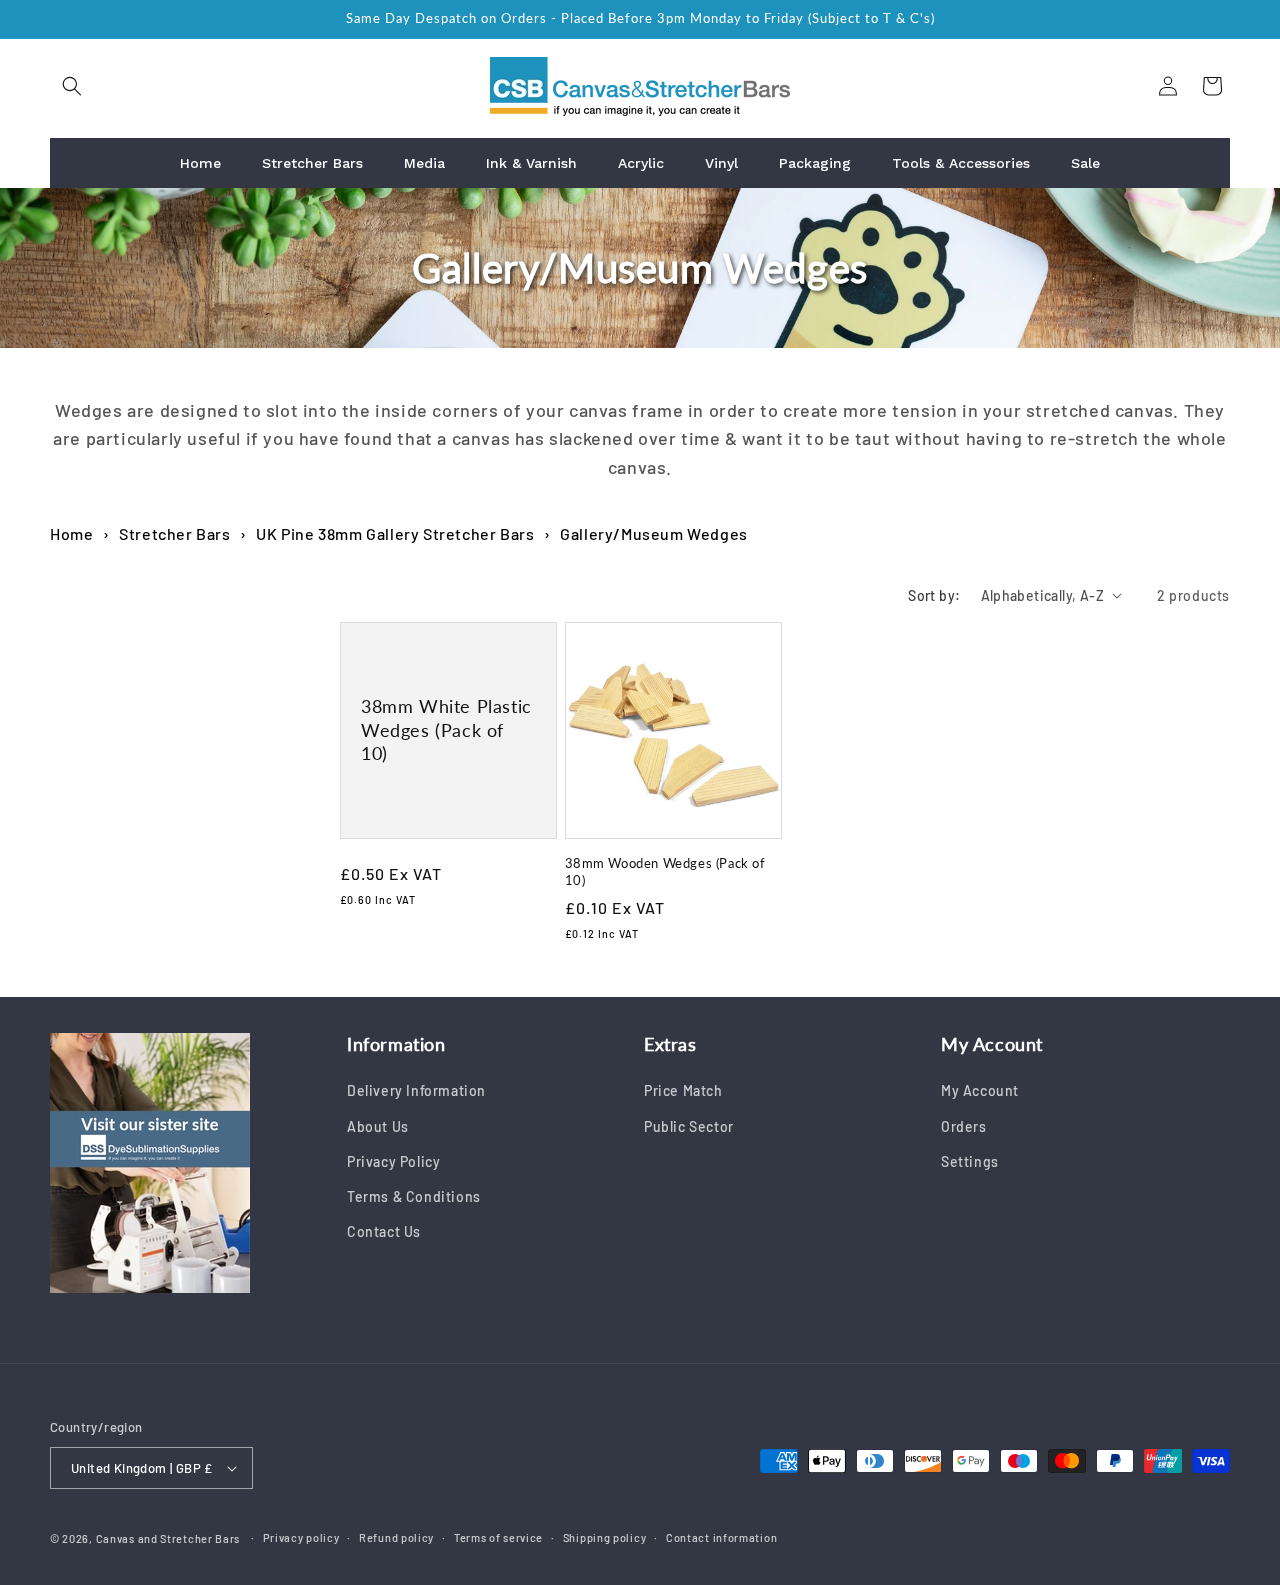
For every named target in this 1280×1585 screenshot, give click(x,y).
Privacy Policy (393, 1161)
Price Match (683, 1090)
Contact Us (384, 1231)
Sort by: (934, 595)
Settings (970, 1161)
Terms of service (498, 1537)
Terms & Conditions (414, 1196)
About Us (378, 1126)
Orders (964, 1126)
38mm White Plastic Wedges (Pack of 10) (446, 729)
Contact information (721, 1537)
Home (71, 533)
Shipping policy (605, 1537)
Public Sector (689, 1126)
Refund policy (396, 1537)
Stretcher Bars (174, 533)
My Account (980, 1090)
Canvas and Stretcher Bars (168, 1538)
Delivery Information (416, 1090)
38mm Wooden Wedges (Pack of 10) (665, 871)
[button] (72, 86)
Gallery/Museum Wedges (654, 533)
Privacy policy (301, 1537)
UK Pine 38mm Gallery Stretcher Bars (395, 533)
